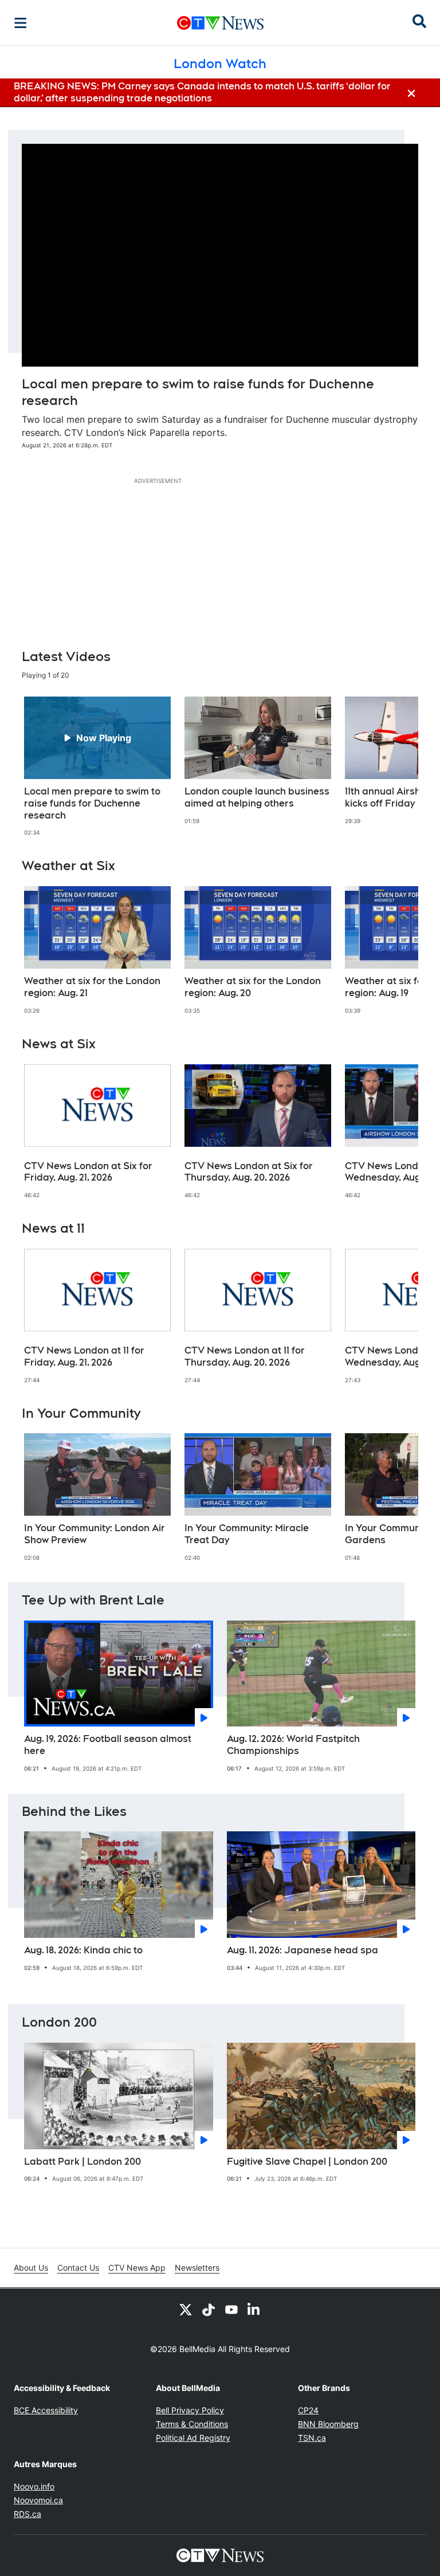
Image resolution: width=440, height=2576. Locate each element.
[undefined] (97, 766)
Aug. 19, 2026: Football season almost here (108, 1745)
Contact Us (78, 2268)
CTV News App (137, 2268)
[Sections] (21, 23)
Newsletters (197, 2268)
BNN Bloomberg (328, 2424)
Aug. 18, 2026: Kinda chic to (83, 1950)
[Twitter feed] (186, 2309)
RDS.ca (27, 2514)
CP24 (308, 2410)
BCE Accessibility (46, 2410)
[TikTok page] (209, 2309)
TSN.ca (312, 2438)
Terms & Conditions (192, 2424)
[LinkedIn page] (254, 2309)
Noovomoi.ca (38, 2500)
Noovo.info (34, 2486)
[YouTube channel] (231, 2309)
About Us (31, 2268)
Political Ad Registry (193, 2438)
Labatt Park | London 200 (82, 2162)
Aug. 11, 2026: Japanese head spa (302, 1950)
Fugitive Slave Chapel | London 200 (307, 2162)
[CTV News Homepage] (220, 23)
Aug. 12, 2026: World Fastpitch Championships (293, 1745)
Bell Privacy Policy (190, 2410)
